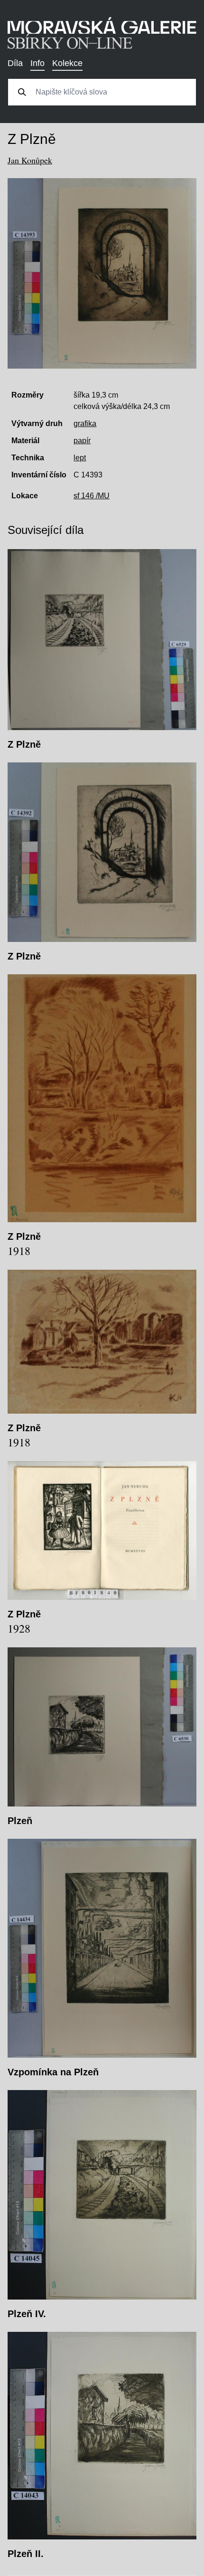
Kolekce (67, 63)
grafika (85, 423)
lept (80, 458)
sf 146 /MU (92, 496)
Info (37, 63)
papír (82, 441)
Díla (15, 63)
